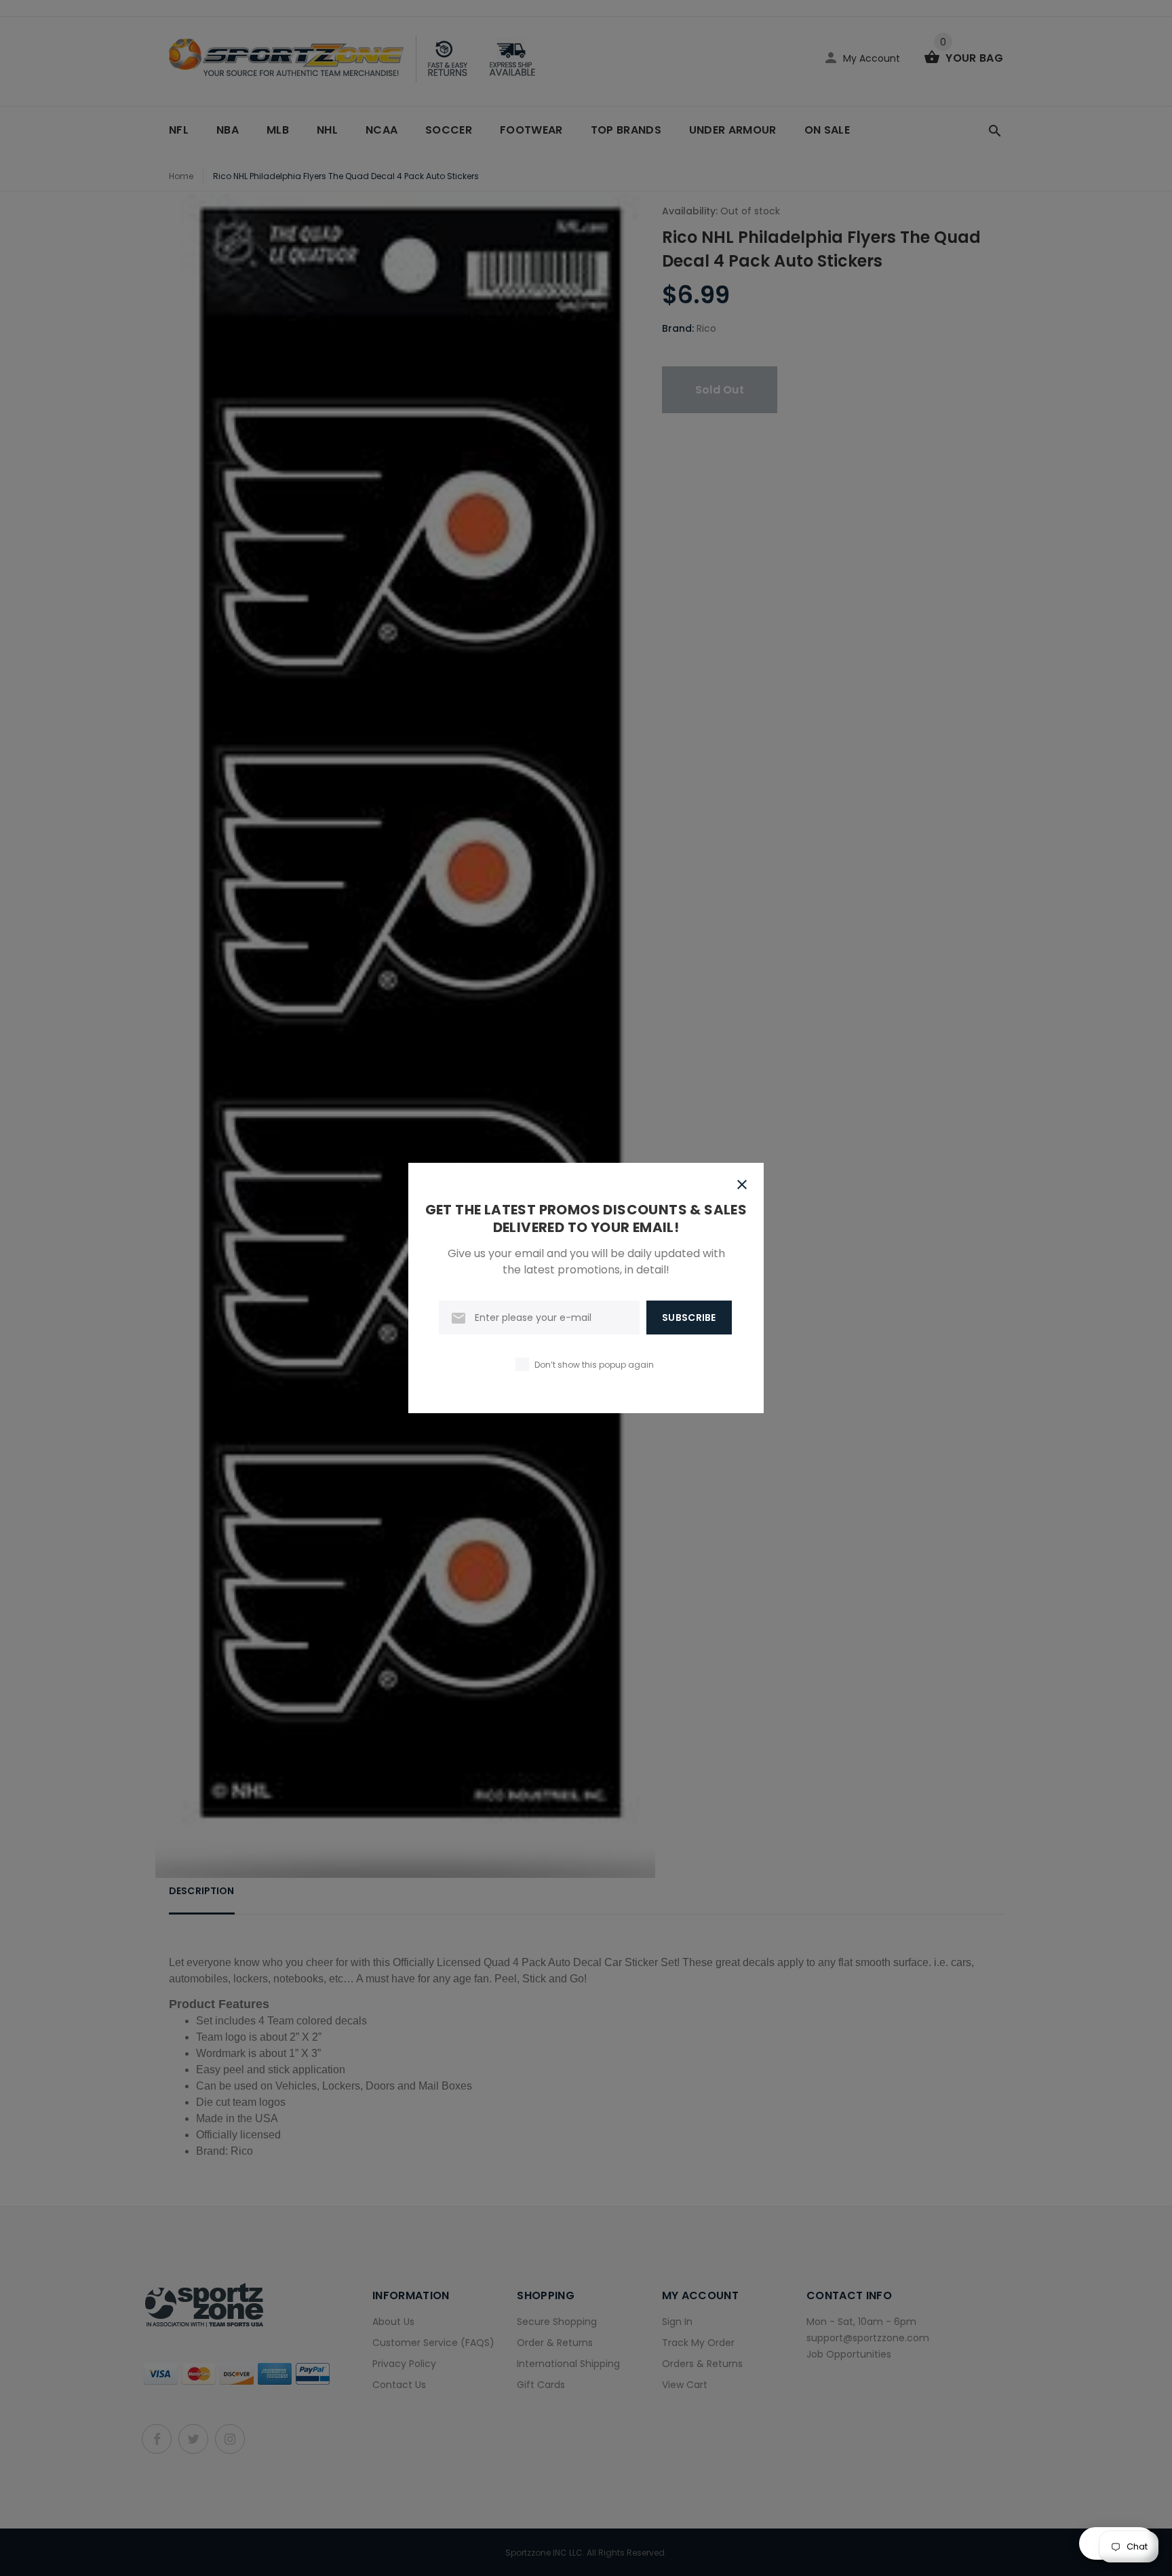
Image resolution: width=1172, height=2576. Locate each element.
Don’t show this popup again (594, 1365)
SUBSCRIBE (689, 1318)
